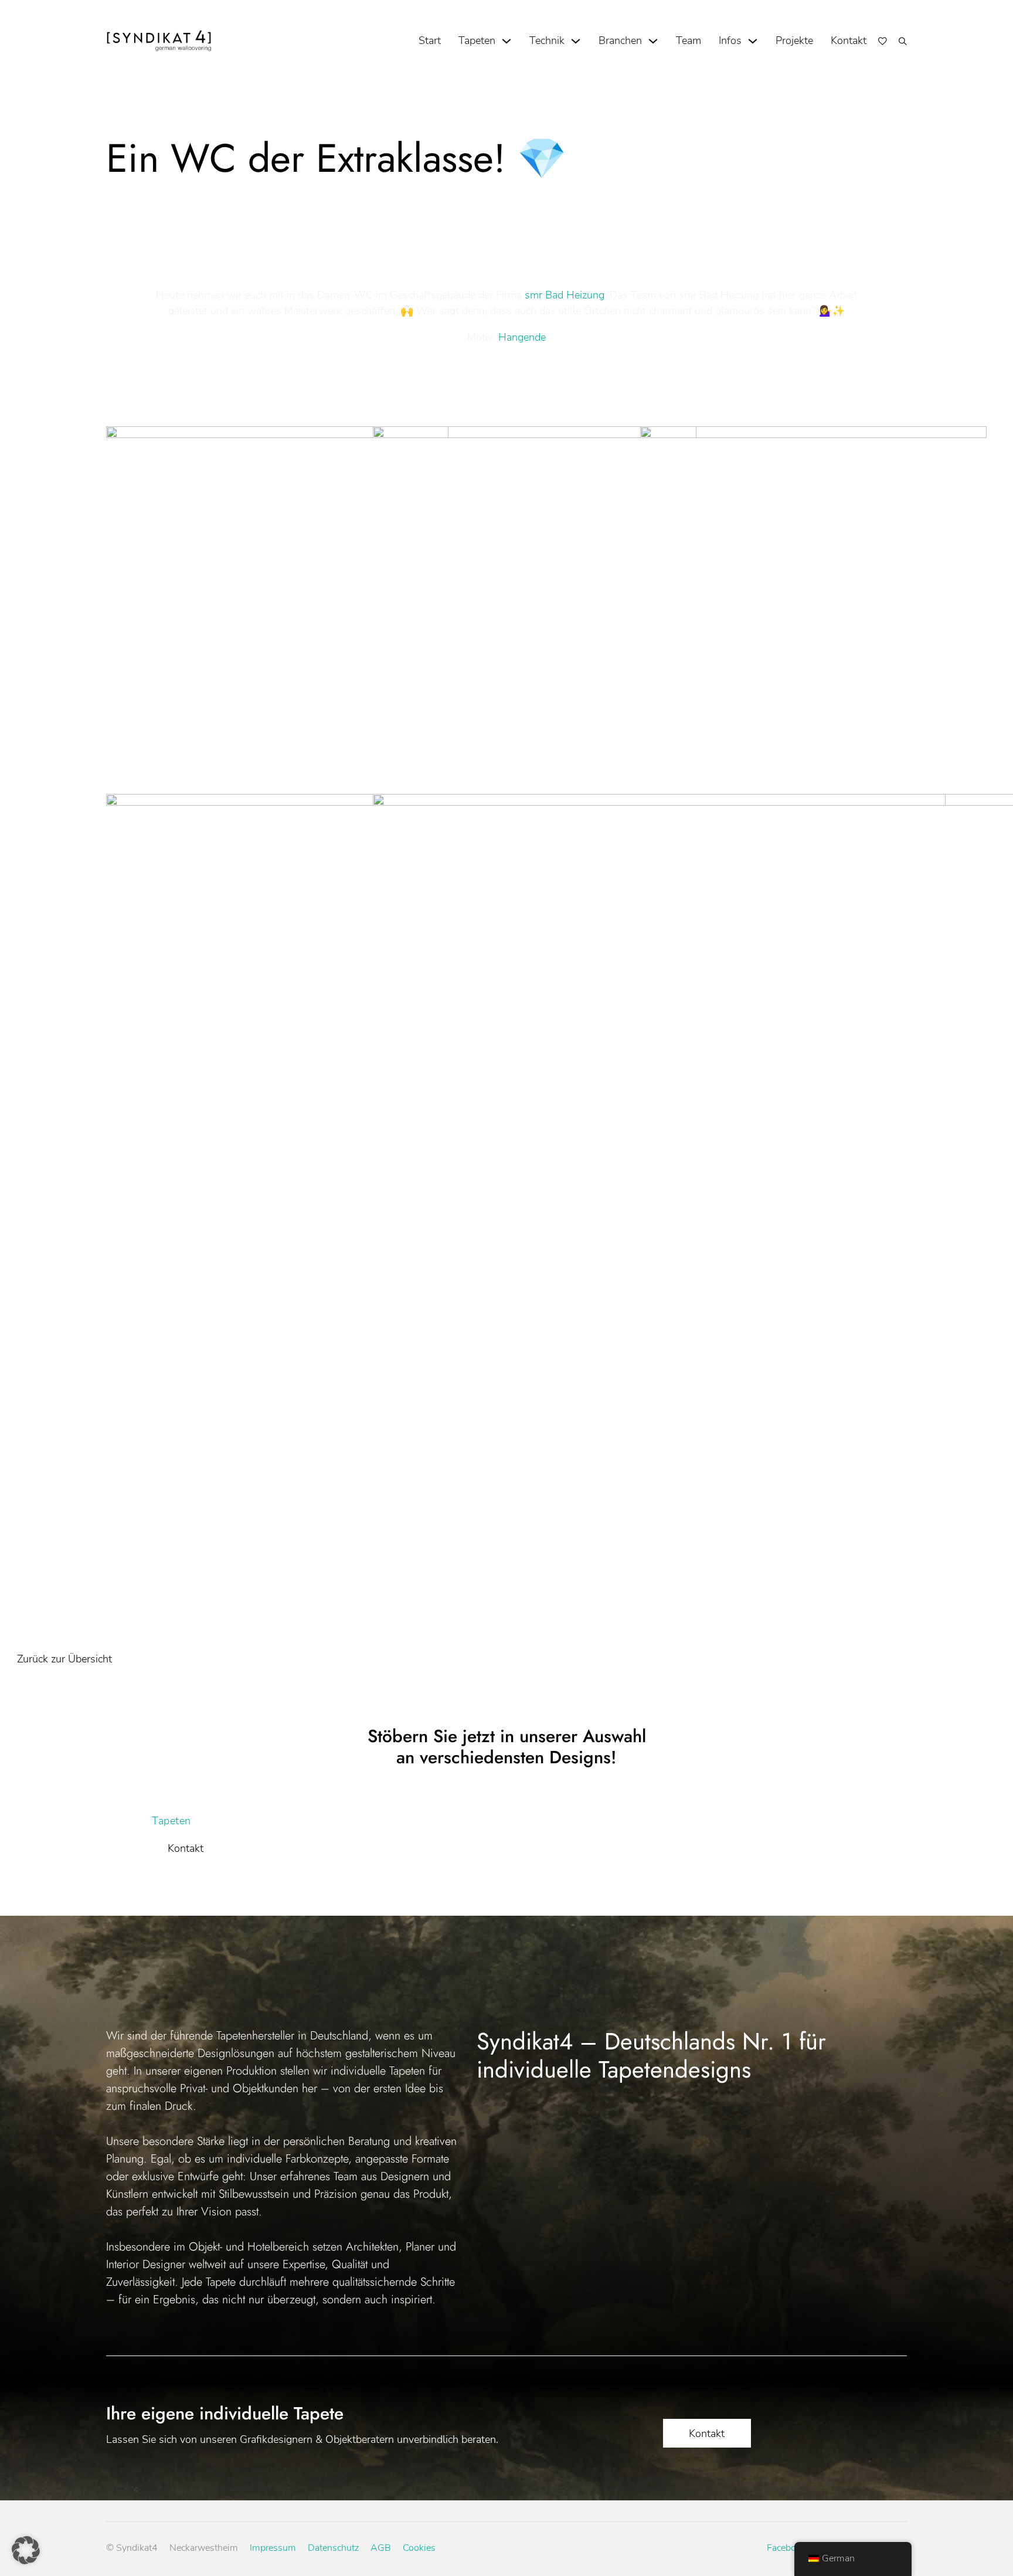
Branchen (620, 40)
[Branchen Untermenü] (653, 41)
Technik (547, 40)
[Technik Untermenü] (576, 41)
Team (689, 40)
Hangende (522, 337)
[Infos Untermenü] (753, 41)
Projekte (794, 40)
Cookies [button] (419, 2548)
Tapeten (477, 40)
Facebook (786, 2548)
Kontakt (849, 40)
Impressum (273, 2548)
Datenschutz (333, 2548)
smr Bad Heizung (565, 295)
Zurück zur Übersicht (64, 1659)
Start (430, 40)
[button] (26, 2550)
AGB (381, 2548)
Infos (730, 40)
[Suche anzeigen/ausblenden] (903, 41)
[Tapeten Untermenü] (506, 41)
